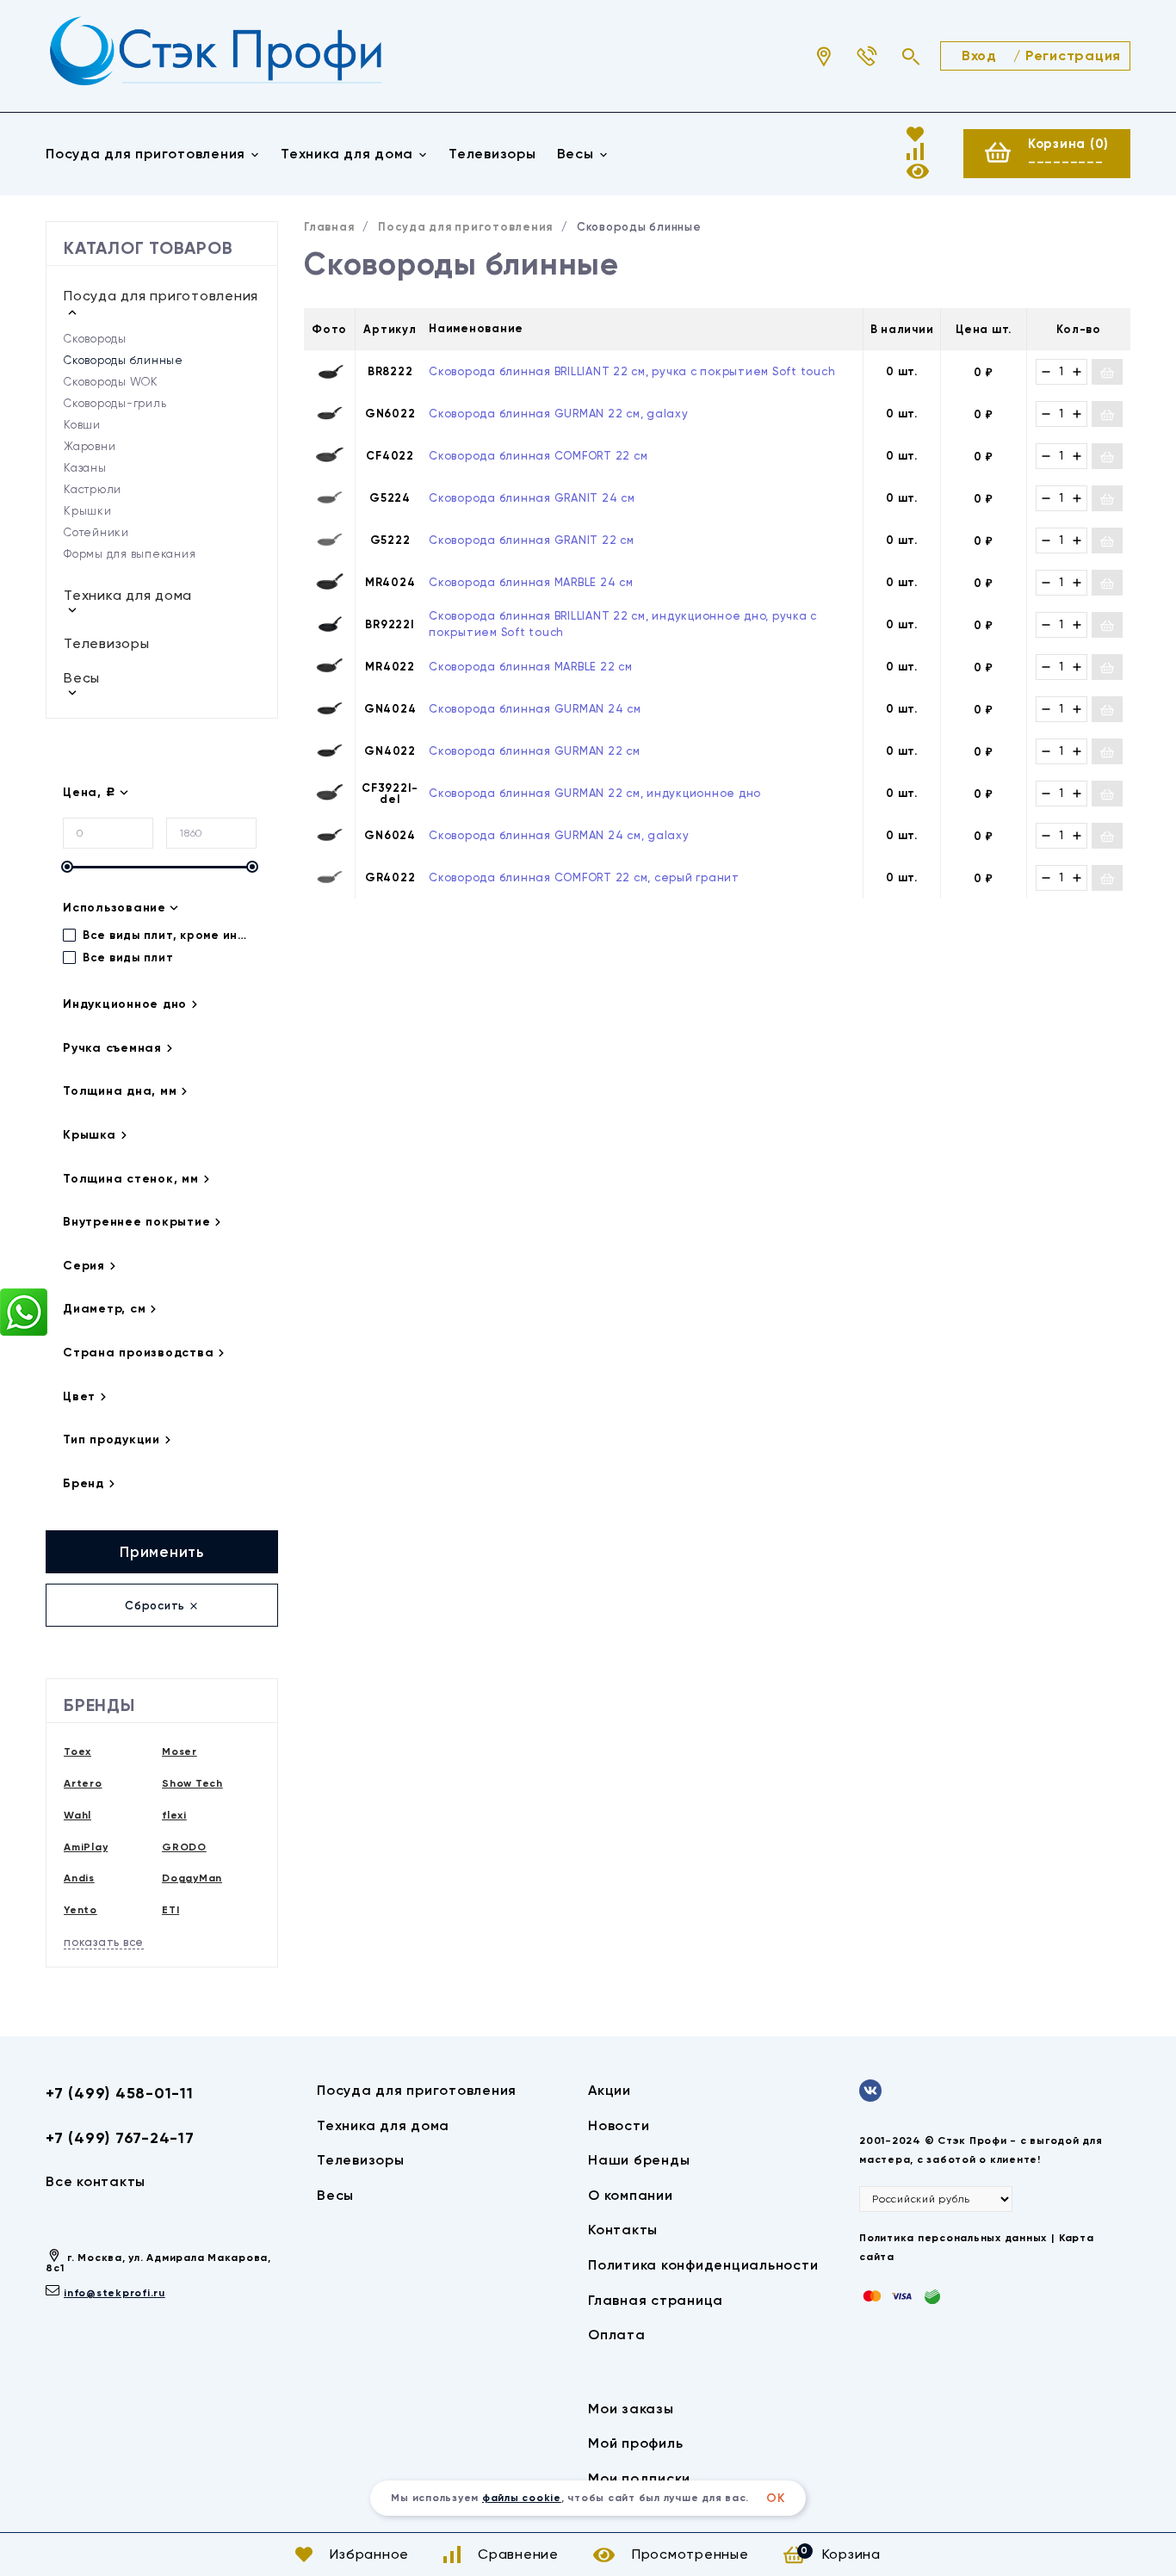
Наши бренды (639, 2160)
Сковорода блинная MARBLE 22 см (531, 667)
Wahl (77, 1815)
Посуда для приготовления (145, 154)
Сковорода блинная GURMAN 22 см (535, 751)
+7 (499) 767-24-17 (120, 2138)
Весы (576, 154)
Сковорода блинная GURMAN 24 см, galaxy (559, 835)
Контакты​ (623, 2230)
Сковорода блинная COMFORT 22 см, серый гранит (584, 877)
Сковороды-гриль (115, 403)
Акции (610, 2090)
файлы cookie (522, 2498)
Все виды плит (127, 958)
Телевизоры (492, 154)
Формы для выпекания (130, 554)
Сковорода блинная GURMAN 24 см (535, 709)
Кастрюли (93, 489)
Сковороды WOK (111, 382)
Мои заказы (631, 2409)
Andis (79, 1878)
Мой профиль (635, 2443)
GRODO (184, 1847)
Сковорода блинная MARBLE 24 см (531, 582)
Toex (77, 1751)
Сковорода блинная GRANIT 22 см (532, 540)
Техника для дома (347, 154)
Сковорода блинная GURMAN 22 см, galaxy (559, 414)
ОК (776, 2498)
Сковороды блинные (124, 360)
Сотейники (96, 532)
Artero (83, 1783)
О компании (631, 2195)
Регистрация (1073, 56)
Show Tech (192, 1783)
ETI (170, 1910)
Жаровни (90, 446)
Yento (80, 1910)
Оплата (617, 2335)
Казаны (85, 468)
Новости (619, 2125)
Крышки (88, 511)
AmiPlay (86, 1847)
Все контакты (96, 2181)
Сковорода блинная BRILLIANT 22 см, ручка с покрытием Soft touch (632, 371)
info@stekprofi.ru (115, 2293)
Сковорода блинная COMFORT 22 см (538, 456)
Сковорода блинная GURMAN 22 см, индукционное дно (595, 793)
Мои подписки (639, 2478)
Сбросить (157, 1606)
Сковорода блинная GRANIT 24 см (532, 498)
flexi (174, 1815)
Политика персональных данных (953, 2238)
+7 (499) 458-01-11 (120, 2093)
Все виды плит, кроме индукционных (166, 935)
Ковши (82, 425)
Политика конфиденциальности (703, 2265)
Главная (329, 227)
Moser (179, 1751)
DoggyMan (192, 1878)
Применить (162, 1552)
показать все (104, 1942)
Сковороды (95, 339)
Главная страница (656, 2300)
